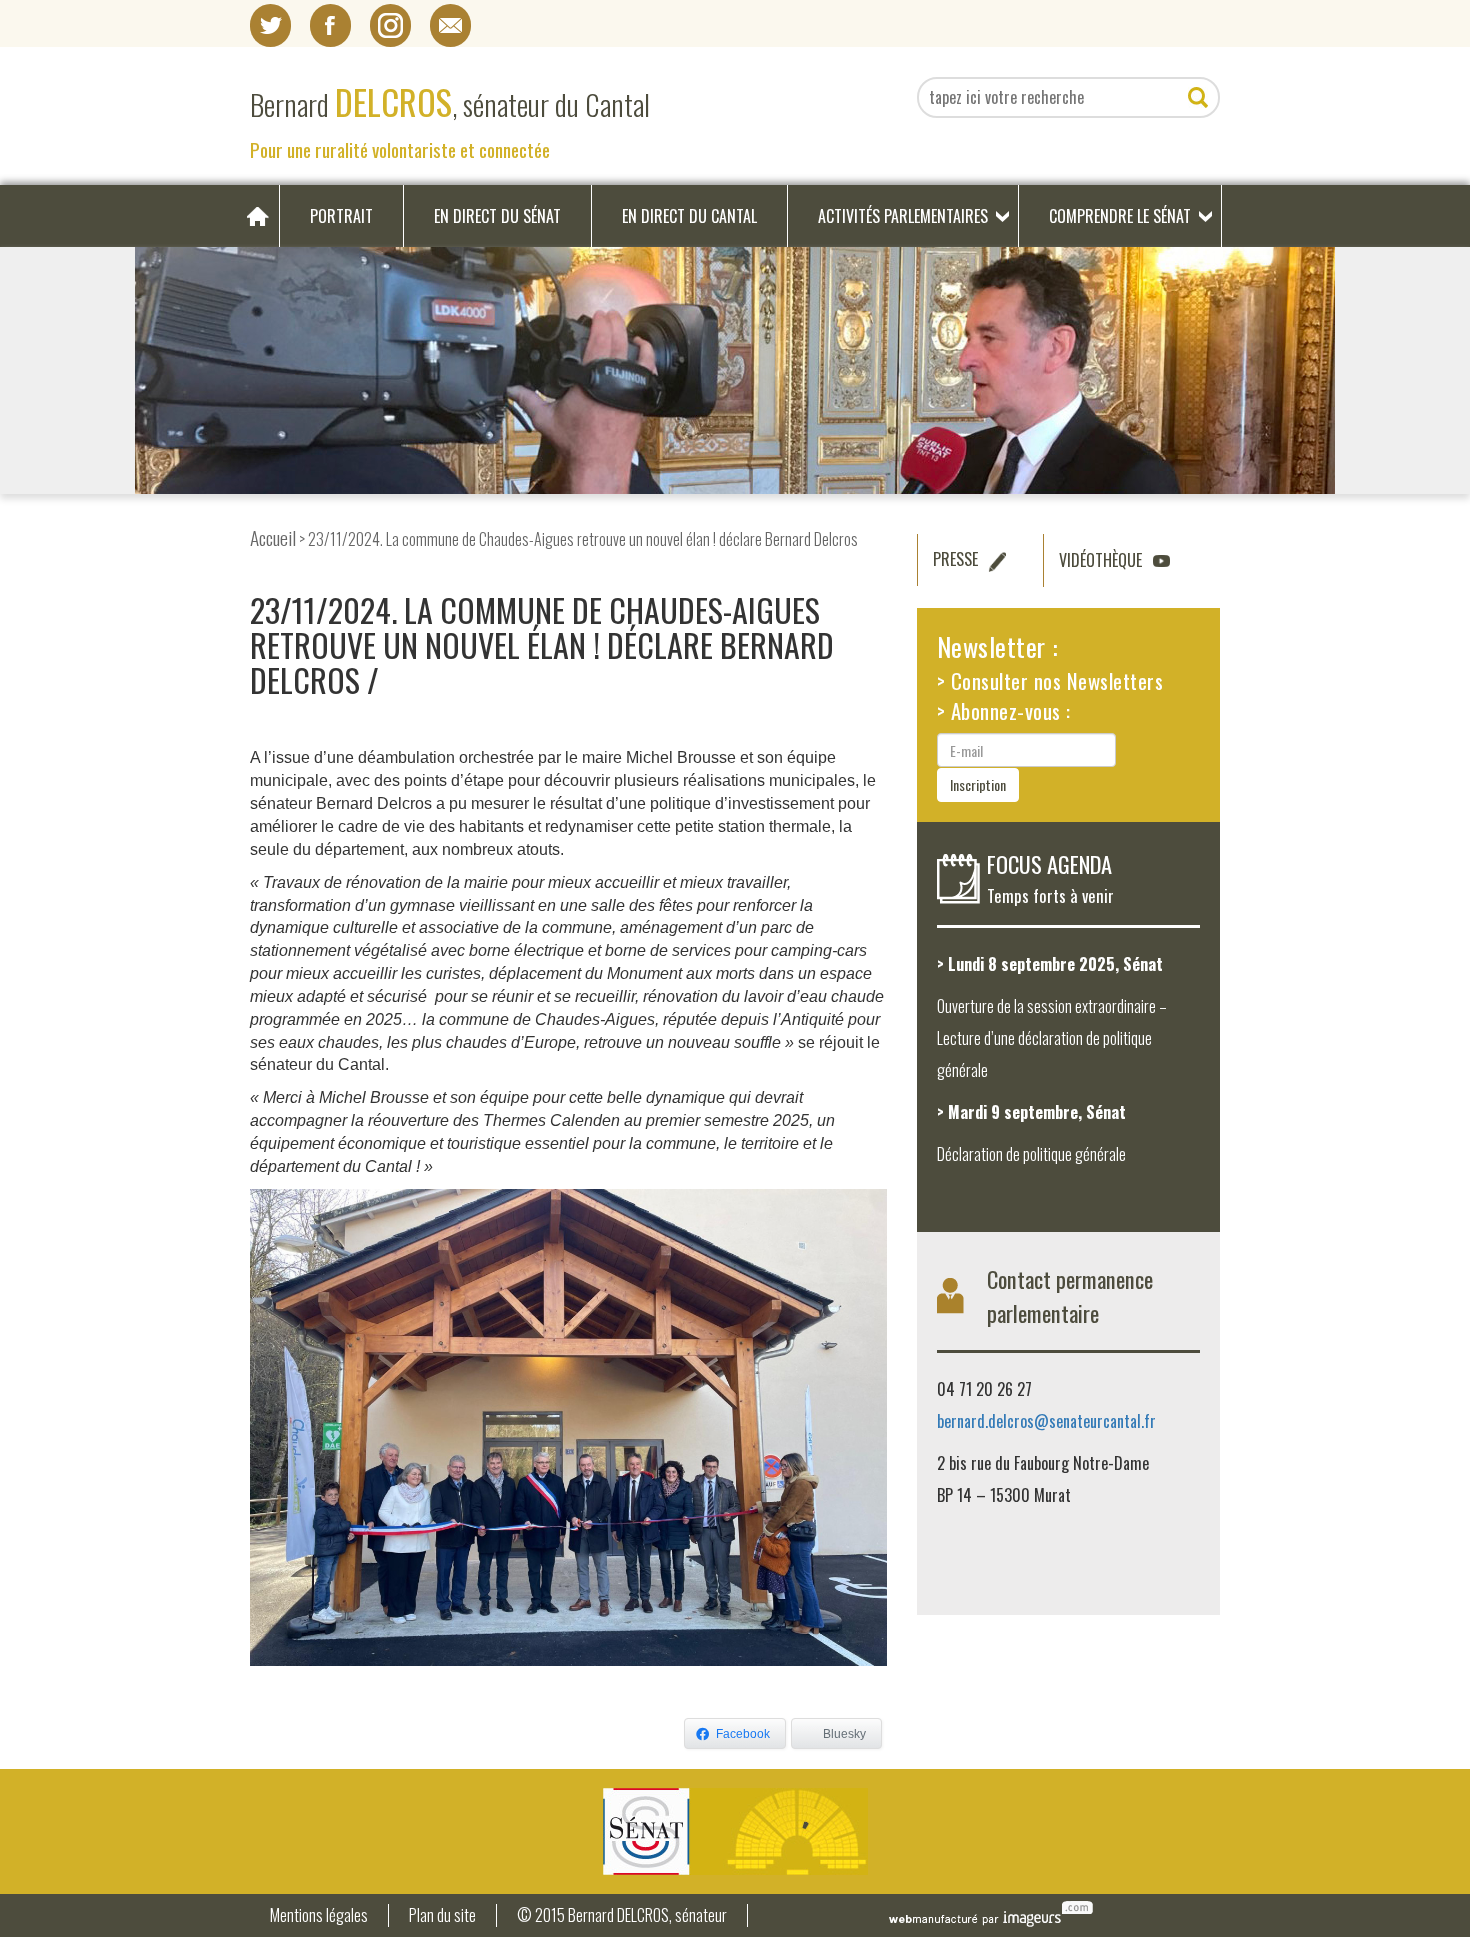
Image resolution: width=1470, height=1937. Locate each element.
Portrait (341, 216)
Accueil (273, 537)
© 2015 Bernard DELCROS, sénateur (622, 1915)
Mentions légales (319, 1915)
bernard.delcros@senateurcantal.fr (1046, 1421)
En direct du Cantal (689, 216)
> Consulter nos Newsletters (1050, 680)
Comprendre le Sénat (1120, 216)
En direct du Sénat (497, 216)
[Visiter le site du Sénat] (735, 1831)
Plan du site (442, 1915)
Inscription (978, 784)
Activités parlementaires (903, 216)
